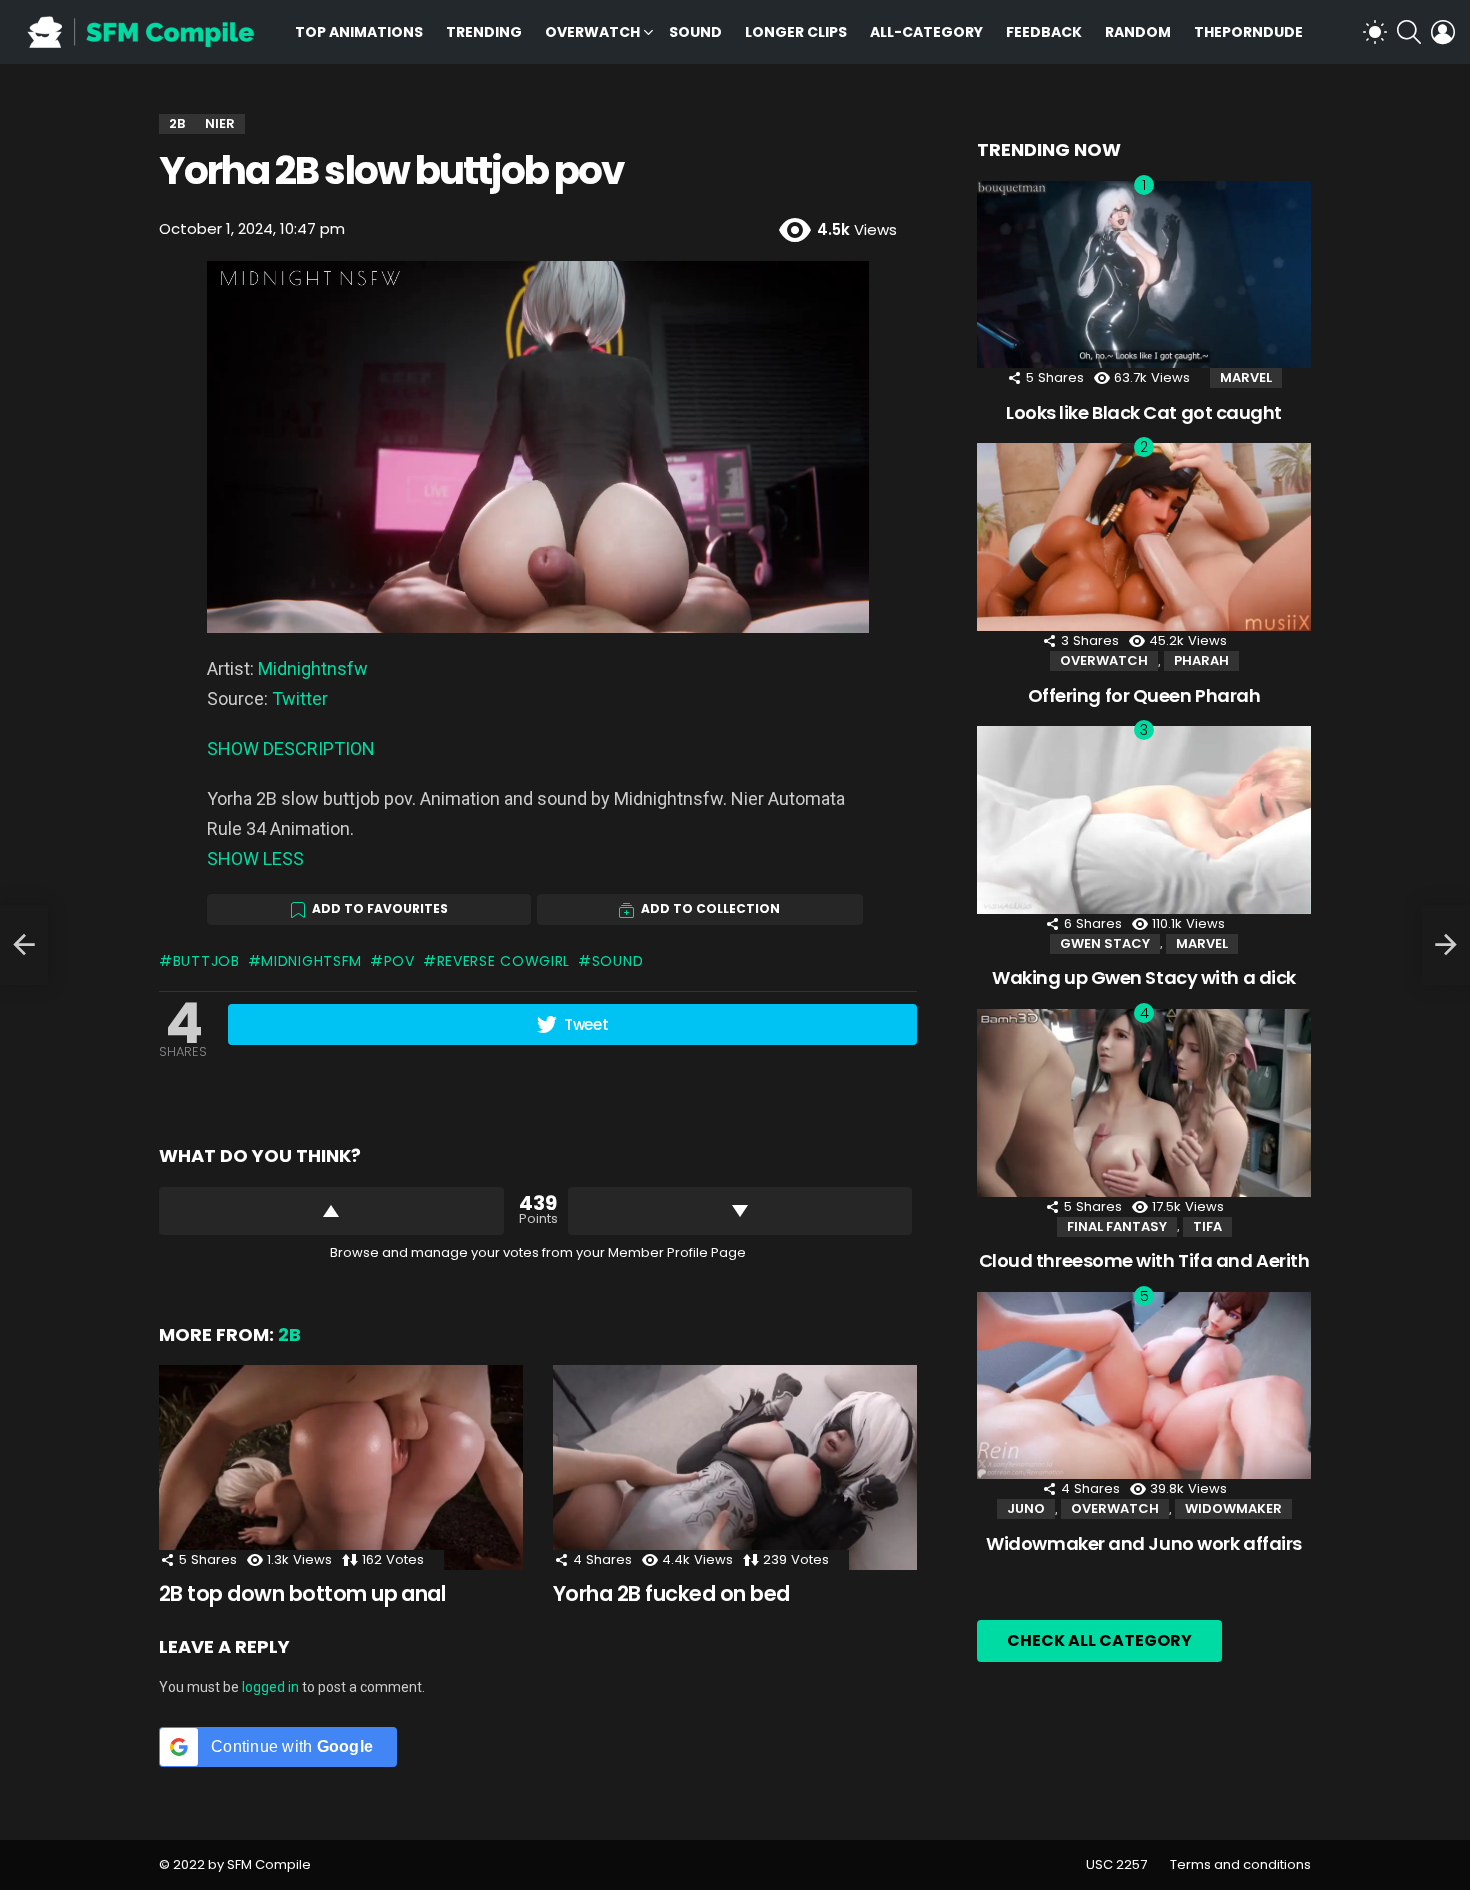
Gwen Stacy (1105, 943)
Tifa (1207, 1226)
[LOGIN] (1443, 32)
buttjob (206, 961)
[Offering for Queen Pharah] (1144, 537)
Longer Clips (796, 32)
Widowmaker (1233, 1508)
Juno (1026, 1508)
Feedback (1044, 32)
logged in (270, 1687)
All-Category (926, 32)
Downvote (740, 1211)
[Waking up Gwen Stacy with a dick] (1144, 820)
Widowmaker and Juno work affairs (1144, 1543)
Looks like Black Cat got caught (1144, 412)
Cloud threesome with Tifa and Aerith (1144, 1260)
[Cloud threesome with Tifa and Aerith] (1144, 1103)
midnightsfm (311, 961)
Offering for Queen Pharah (1144, 695)
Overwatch (592, 32)
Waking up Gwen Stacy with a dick (1144, 977)
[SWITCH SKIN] (1375, 32)
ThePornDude (1248, 32)
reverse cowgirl (503, 961)
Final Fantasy (1117, 1226)
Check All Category (1099, 1640)
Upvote (331, 1211)
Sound (695, 32)
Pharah (1201, 660)
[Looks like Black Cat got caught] (1144, 275)
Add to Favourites (380, 908)
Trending (484, 32)
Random (1138, 32)
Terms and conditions (1240, 1865)
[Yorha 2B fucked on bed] (735, 1467)
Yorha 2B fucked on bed (671, 1593)
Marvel (1246, 377)
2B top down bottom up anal (302, 1593)
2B (289, 1334)
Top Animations (359, 32)
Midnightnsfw (313, 668)
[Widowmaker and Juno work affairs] (1144, 1386)
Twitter (300, 698)
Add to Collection (710, 908)
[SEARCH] (1409, 32)
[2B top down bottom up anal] (341, 1467)
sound (617, 961)
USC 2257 (1116, 1865)
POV (399, 961)
